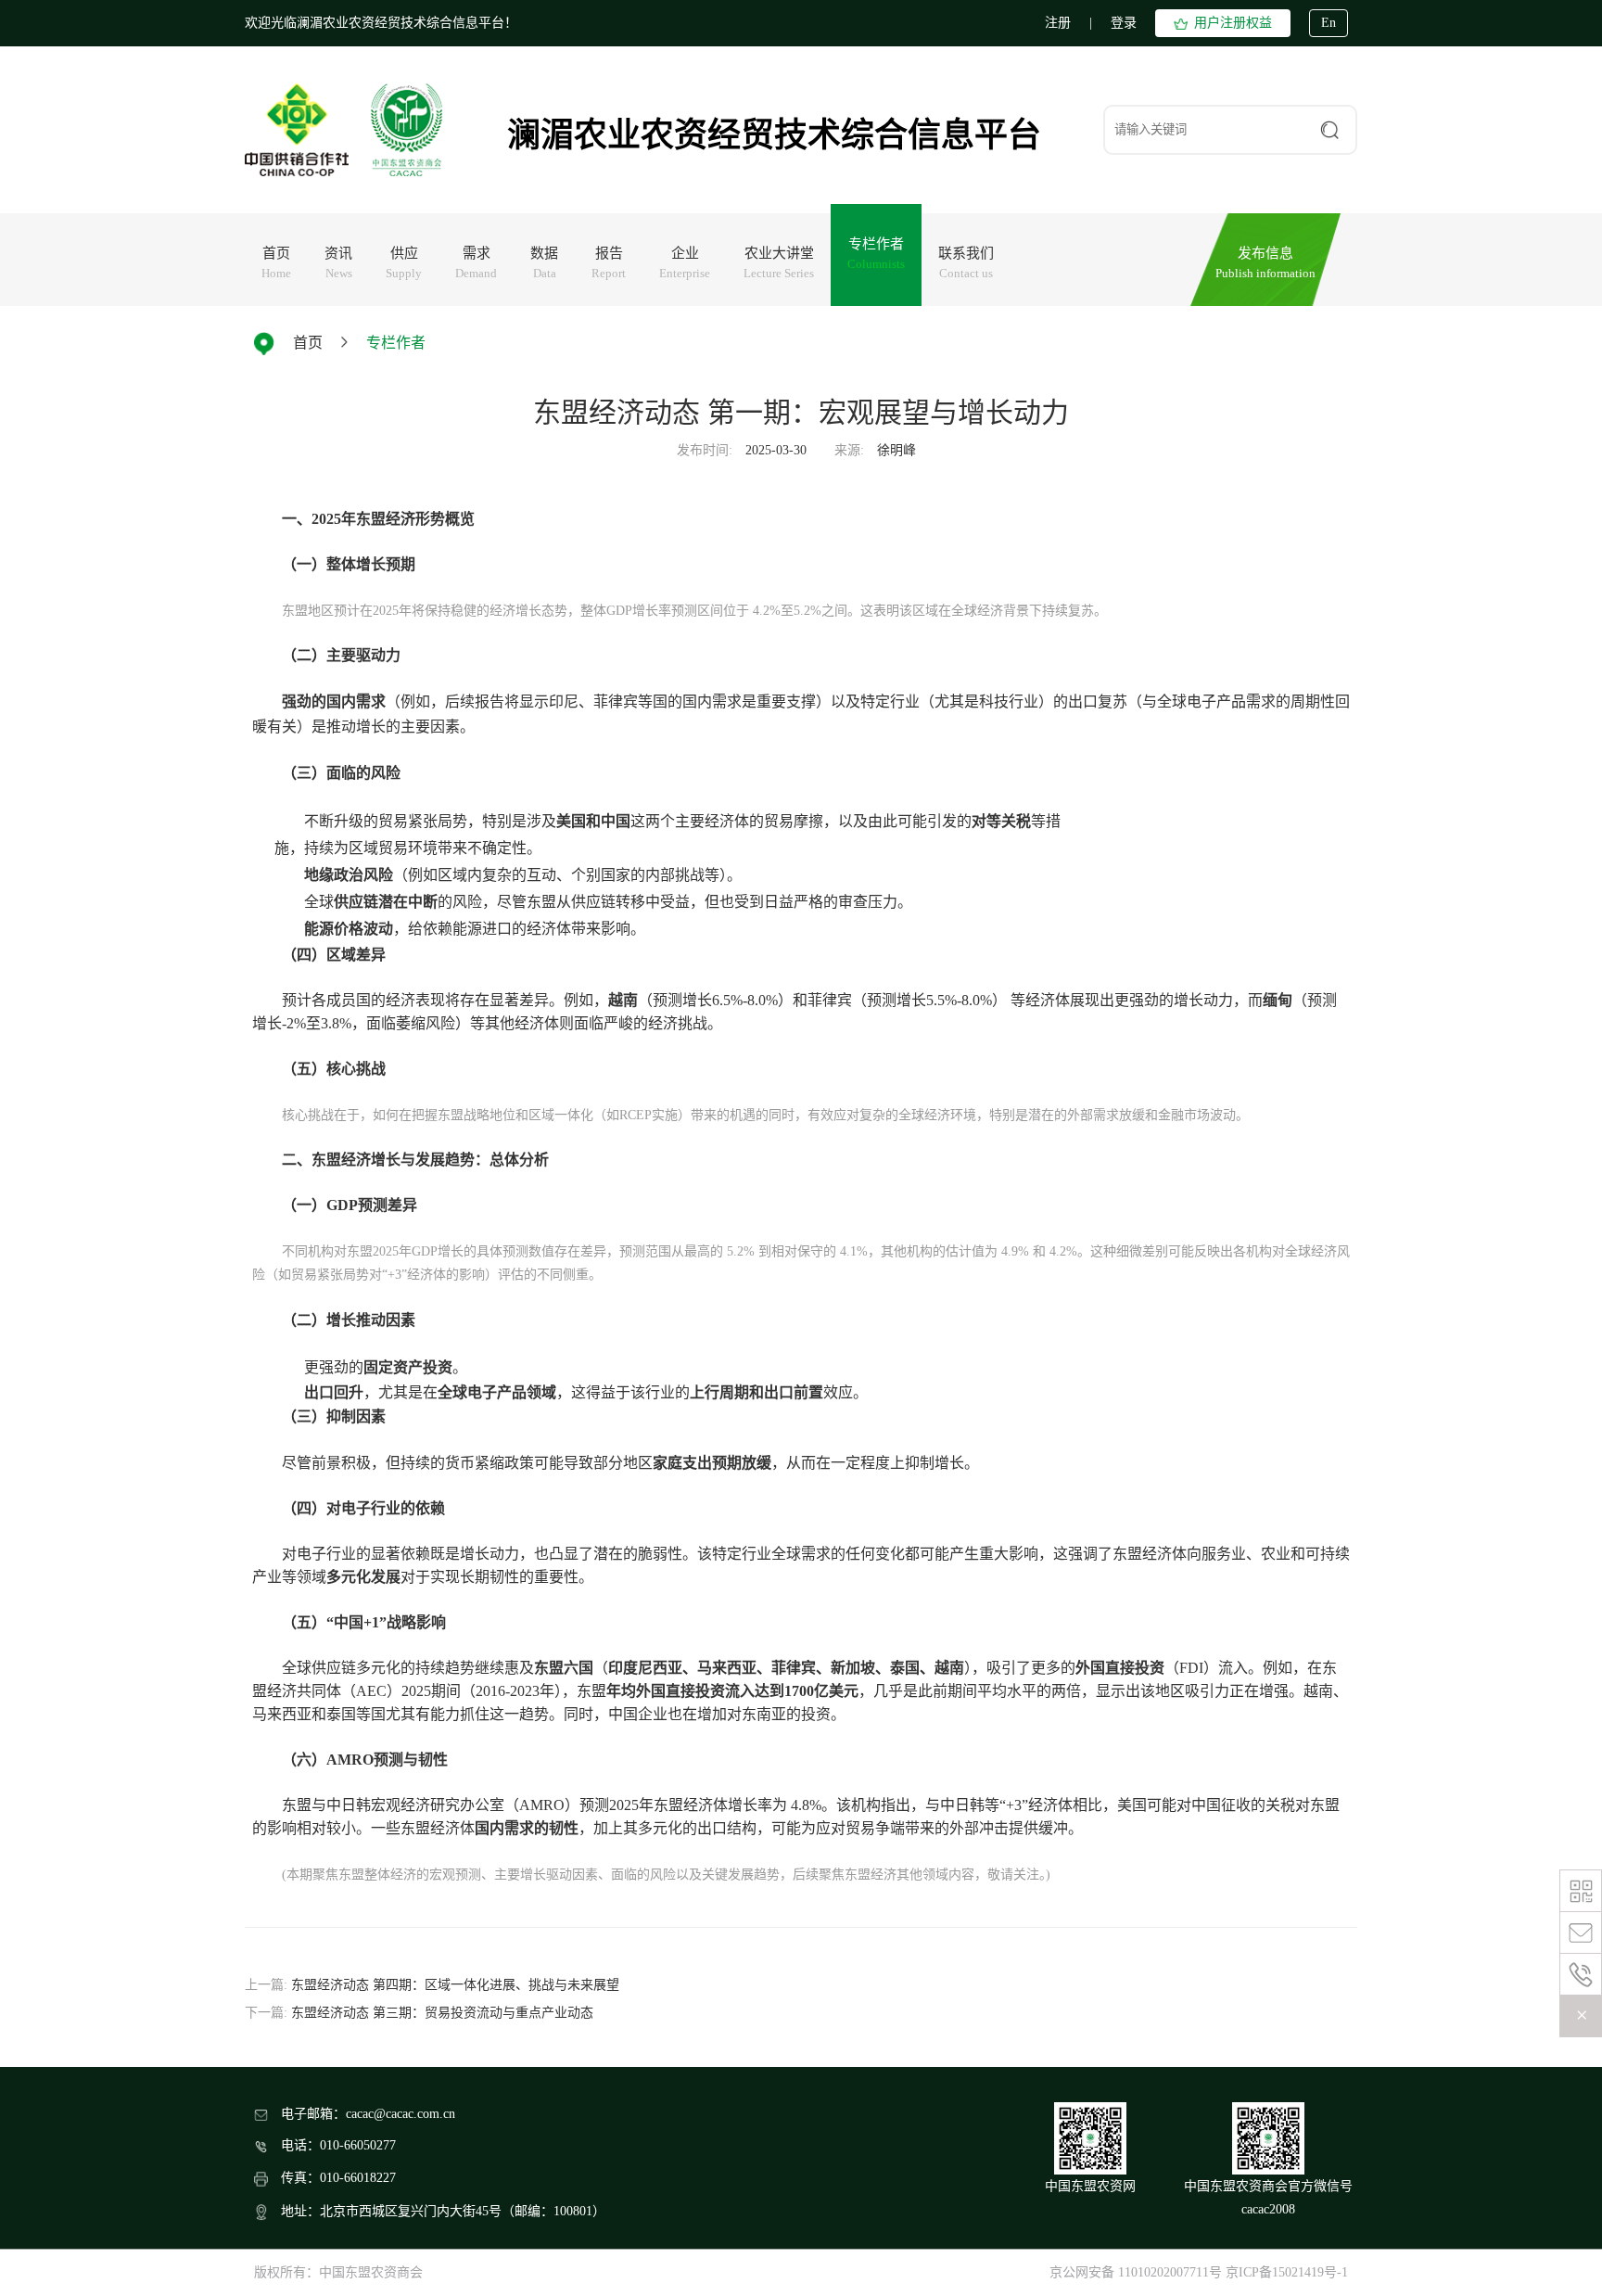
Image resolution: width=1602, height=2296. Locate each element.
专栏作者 (396, 343)
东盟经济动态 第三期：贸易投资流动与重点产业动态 (442, 2013)
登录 (1124, 23)
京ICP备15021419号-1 (1287, 2272)
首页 (308, 343)
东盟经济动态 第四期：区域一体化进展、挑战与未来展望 (455, 1985)
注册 (1058, 23)
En (1329, 23)
